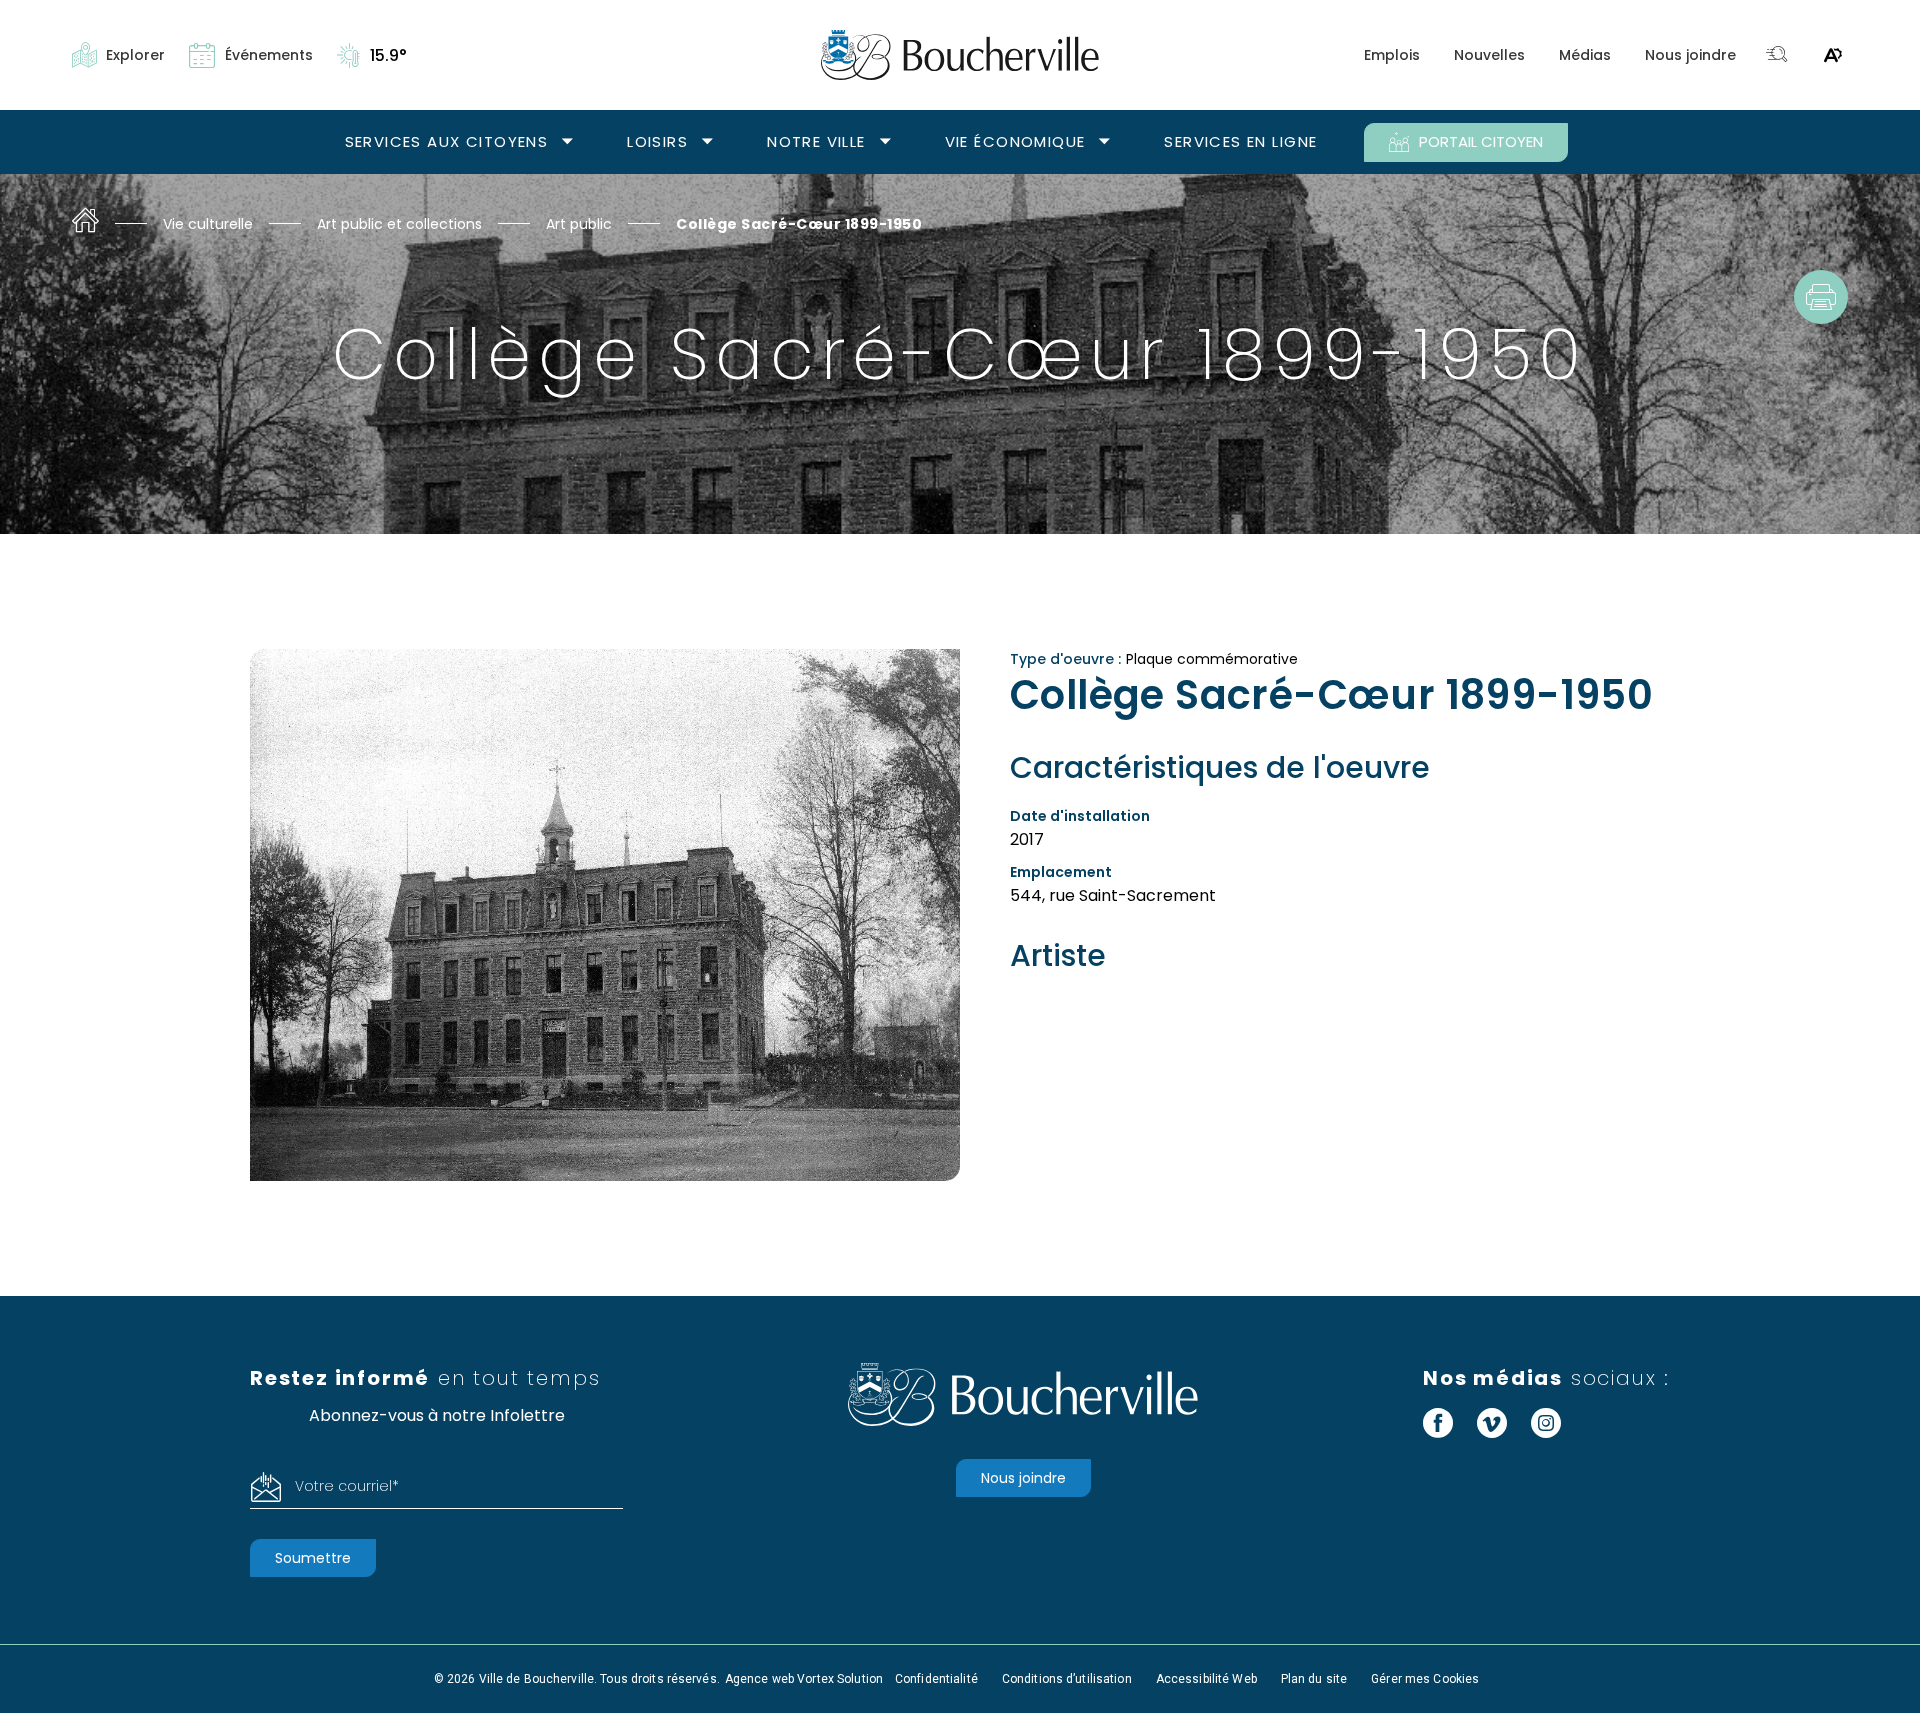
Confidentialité (936, 1679)
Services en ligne (1240, 141)
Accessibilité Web (1206, 1679)
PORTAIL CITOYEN (1481, 141)
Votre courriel (347, 1486)
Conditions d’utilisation (1067, 1679)
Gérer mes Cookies (1425, 1679)
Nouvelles (1489, 55)
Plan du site (1314, 1679)
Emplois (1392, 55)
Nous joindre (1690, 55)
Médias (1585, 55)
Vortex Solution (840, 1679)
